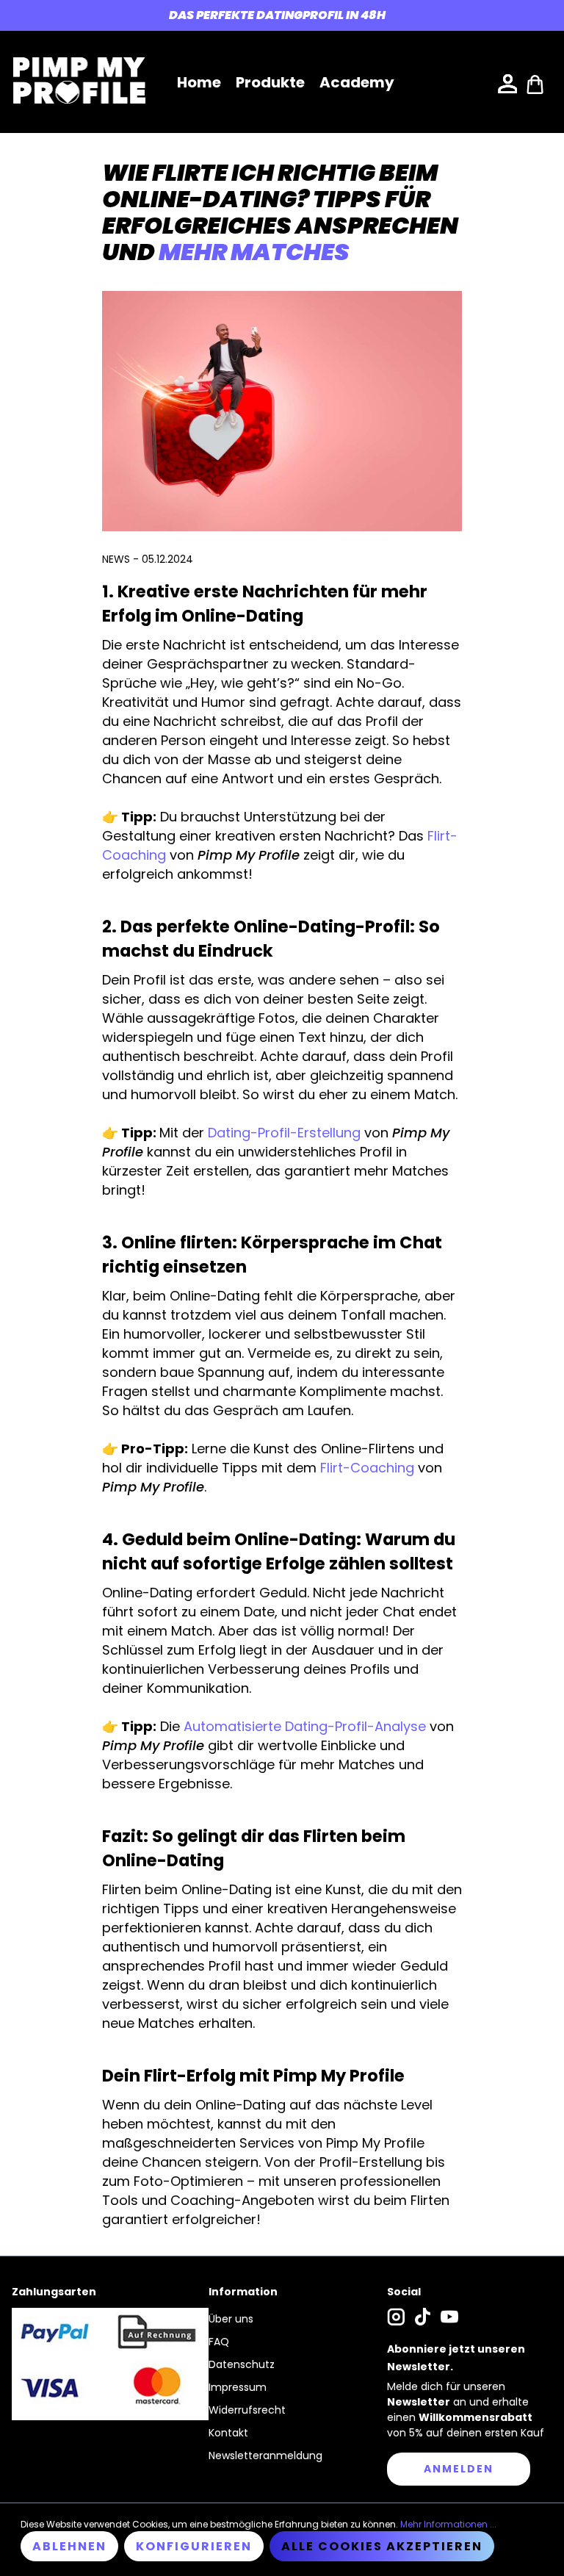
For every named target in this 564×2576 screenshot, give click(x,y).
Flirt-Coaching (367, 1468)
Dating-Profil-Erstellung (284, 1133)
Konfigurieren (194, 2546)
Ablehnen (69, 2546)
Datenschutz (242, 2364)
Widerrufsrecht (247, 2410)
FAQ (219, 2342)
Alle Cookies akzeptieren (382, 2546)
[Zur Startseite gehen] (79, 80)
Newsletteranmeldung (265, 2456)
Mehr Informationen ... (448, 2524)
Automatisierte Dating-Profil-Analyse (307, 1726)
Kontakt (228, 2433)
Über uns (231, 2319)
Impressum (238, 2387)
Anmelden (459, 2469)
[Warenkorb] (535, 83)
